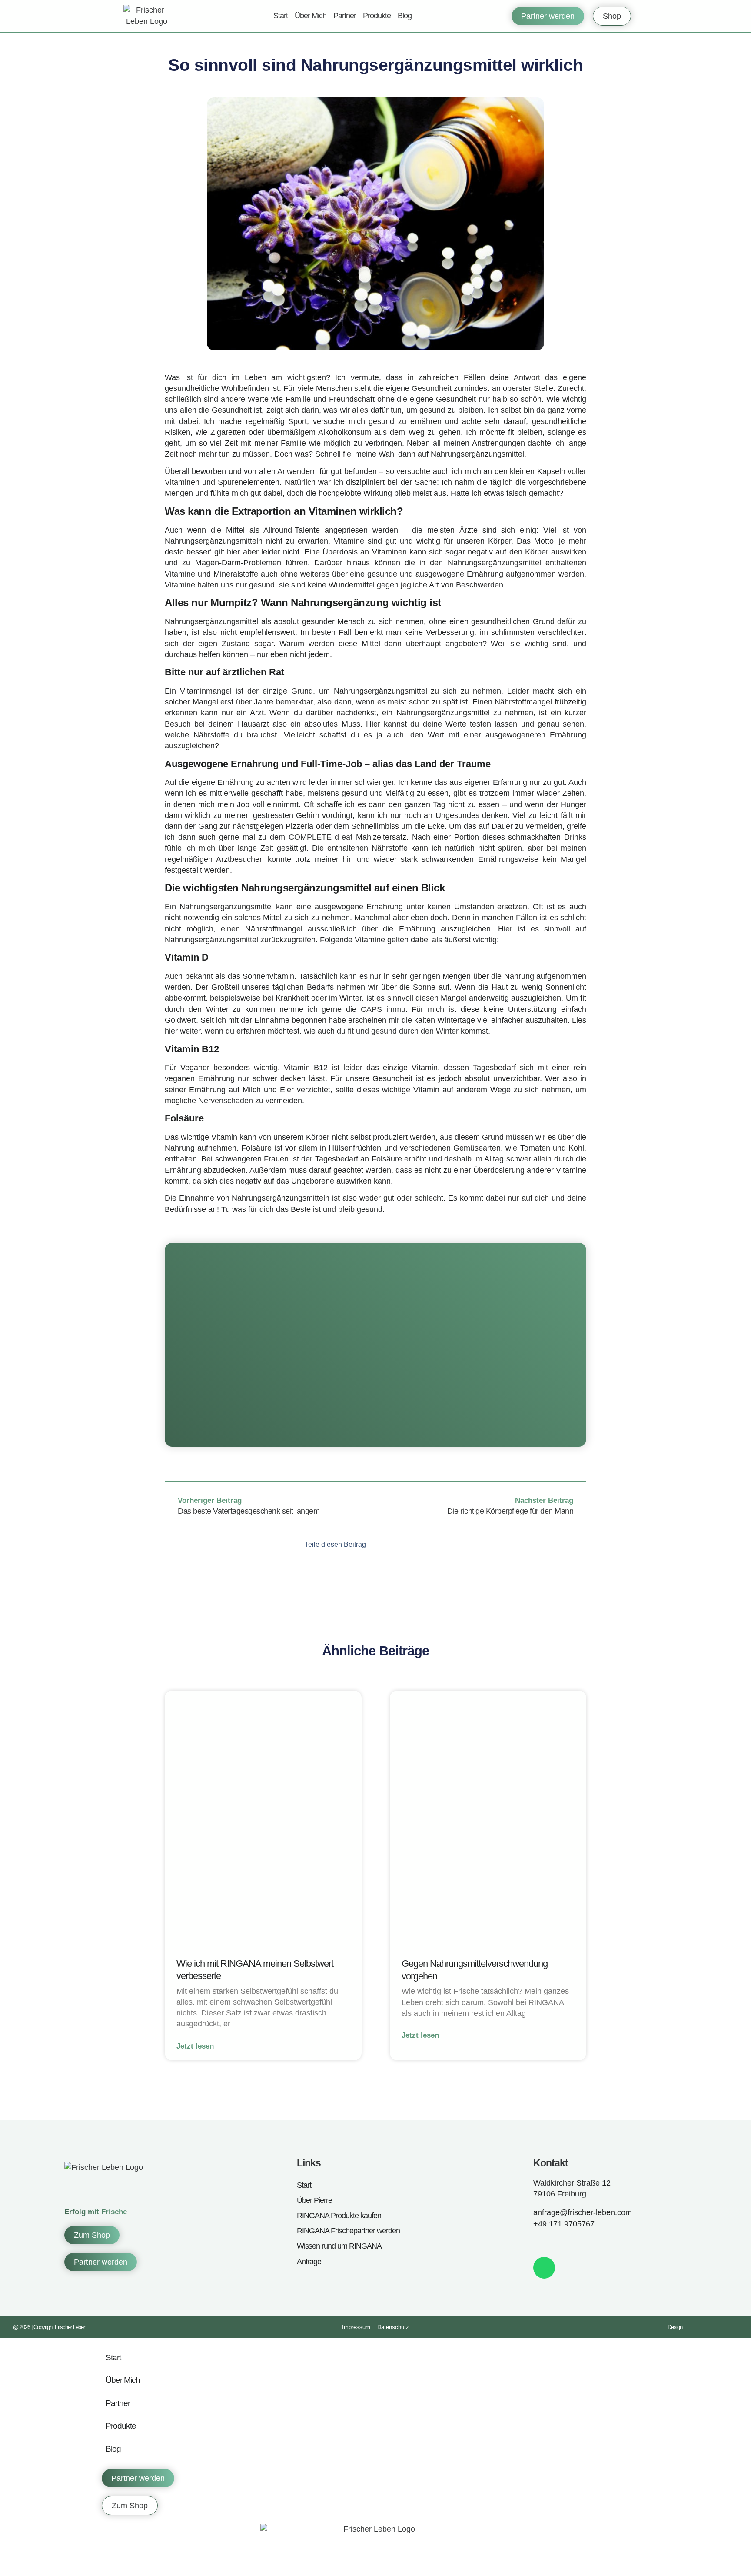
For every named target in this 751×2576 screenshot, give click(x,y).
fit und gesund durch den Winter (403, 1031)
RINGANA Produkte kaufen (339, 2216)
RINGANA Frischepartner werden (348, 2231)
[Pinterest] (576, 2243)
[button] (384, 1544)
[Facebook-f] (538, 2243)
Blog (405, 16)
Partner (345, 16)
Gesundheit (432, 388)
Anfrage (309, 2262)
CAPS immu (383, 1009)
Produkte (377, 16)
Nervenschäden (226, 1101)
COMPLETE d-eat (321, 837)
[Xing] (594, 2243)
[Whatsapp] (544, 2268)
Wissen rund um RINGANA (339, 2246)
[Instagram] (557, 2243)
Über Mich (311, 16)
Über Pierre (314, 2200)
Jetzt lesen (195, 2046)
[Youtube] (613, 2243)
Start (281, 16)
